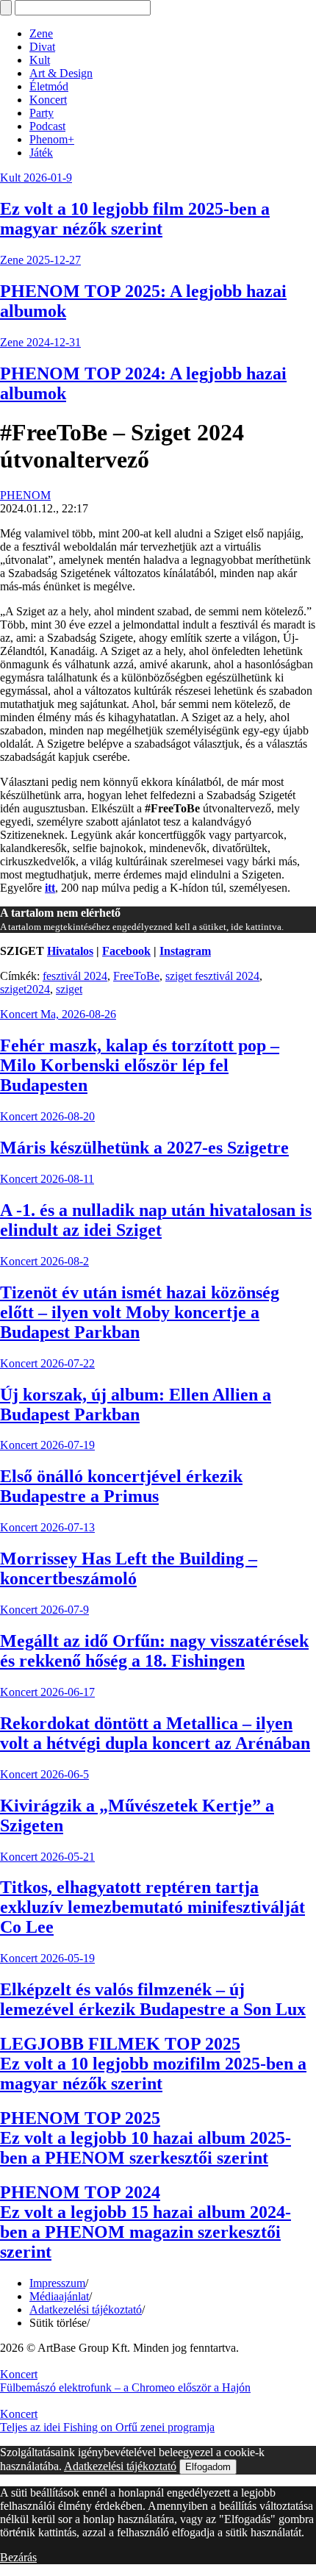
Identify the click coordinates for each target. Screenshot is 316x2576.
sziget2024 (25, 989)
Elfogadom (208, 2467)
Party (42, 113)
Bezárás (18, 2557)
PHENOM (25, 495)
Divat (42, 47)
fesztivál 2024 (75, 976)
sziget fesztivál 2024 (212, 976)
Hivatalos (70, 951)
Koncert (48, 100)
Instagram (185, 951)
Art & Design (61, 73)
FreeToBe (136, 976)
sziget (69, 989)
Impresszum (57, 2283)
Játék (41, 153)
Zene (41, 33)
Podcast (47, 126)
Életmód (49, 86)
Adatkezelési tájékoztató (86, 2310)
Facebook (126, 951)
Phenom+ (52, 139)
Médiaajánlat (59, 2296)
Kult (40, 60)
